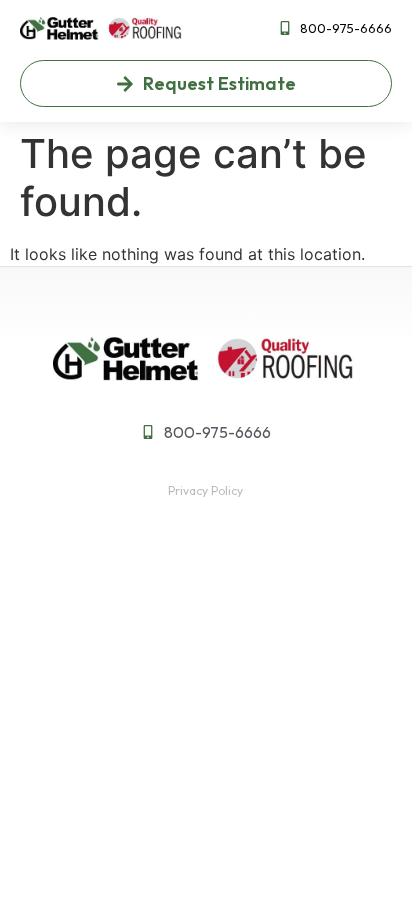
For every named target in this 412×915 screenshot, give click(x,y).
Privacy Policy (205, 490)
